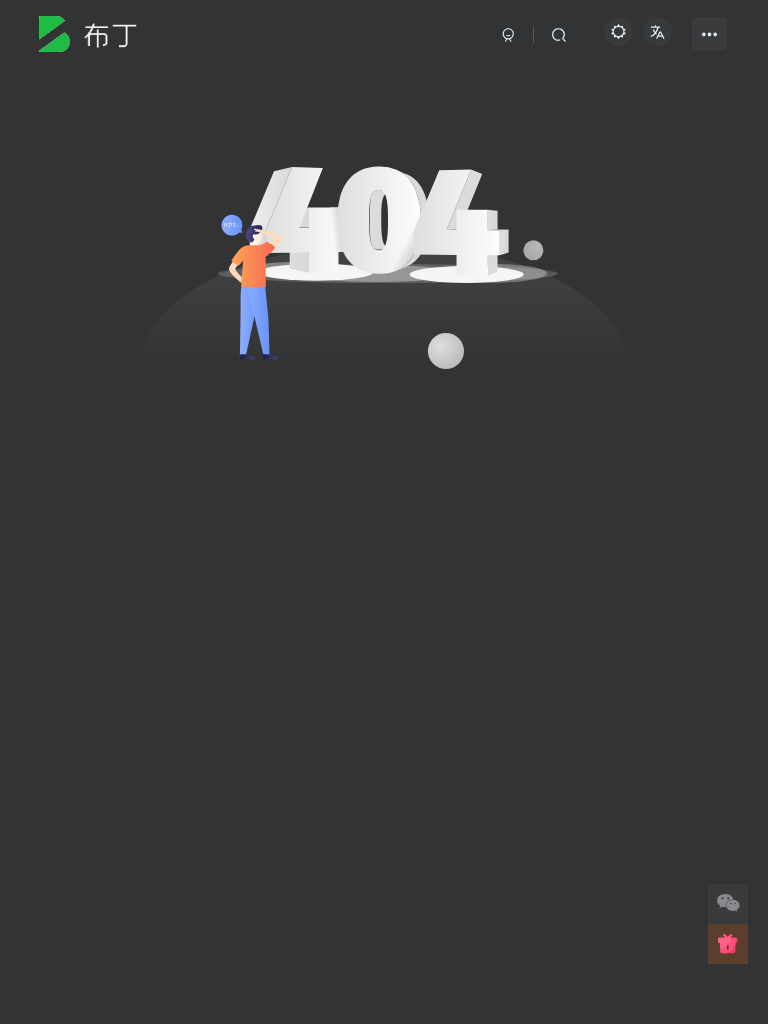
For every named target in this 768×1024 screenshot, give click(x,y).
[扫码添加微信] (728, 904)
